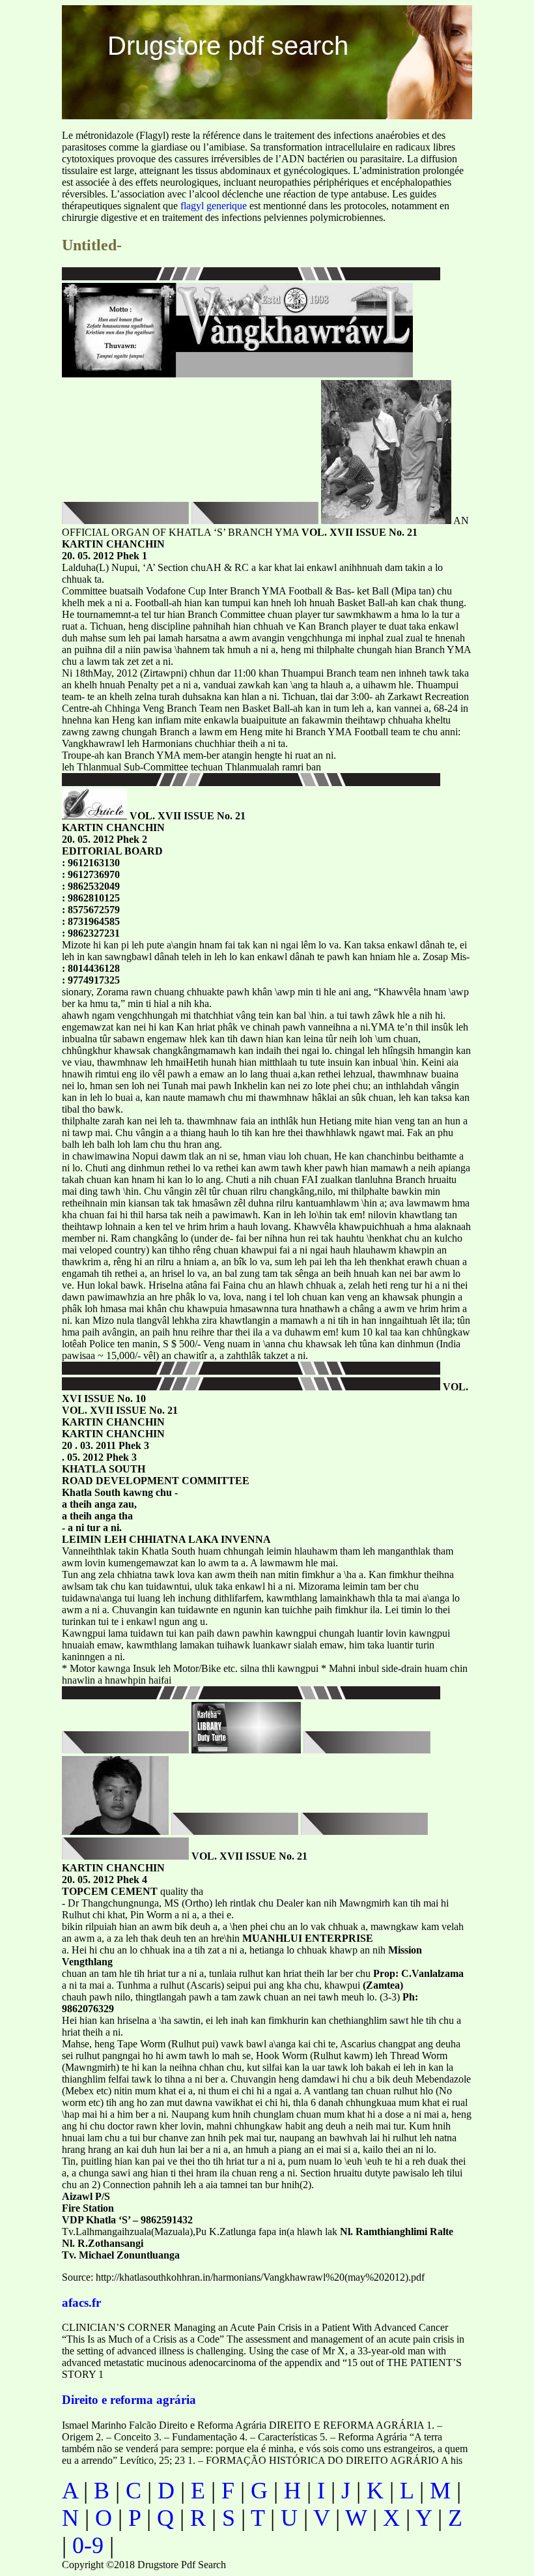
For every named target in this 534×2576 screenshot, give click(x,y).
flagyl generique (214, 206)
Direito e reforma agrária (129, 2400)
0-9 (88, 2545)
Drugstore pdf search (228, 46)
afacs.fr (81, 2303)
